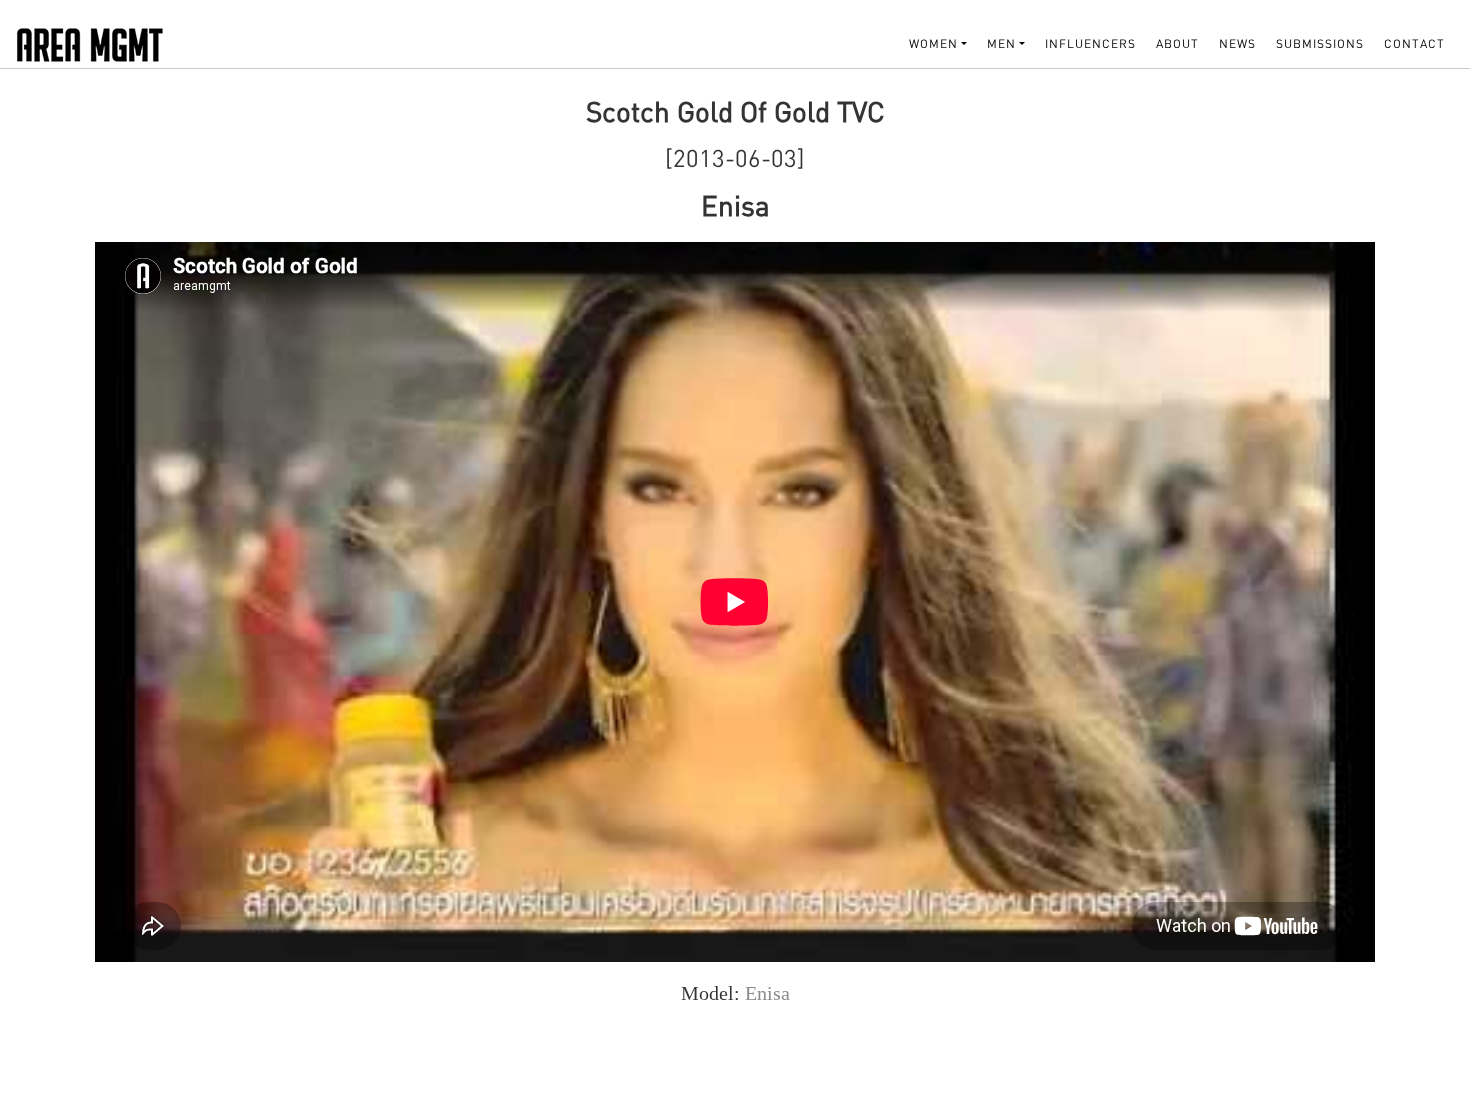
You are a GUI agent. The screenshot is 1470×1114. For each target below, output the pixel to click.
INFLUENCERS (1090, 43)
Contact (1414, 43)
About (1177, 43)
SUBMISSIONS (1320, 43)
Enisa (767, 993)
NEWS (1237, 43)
